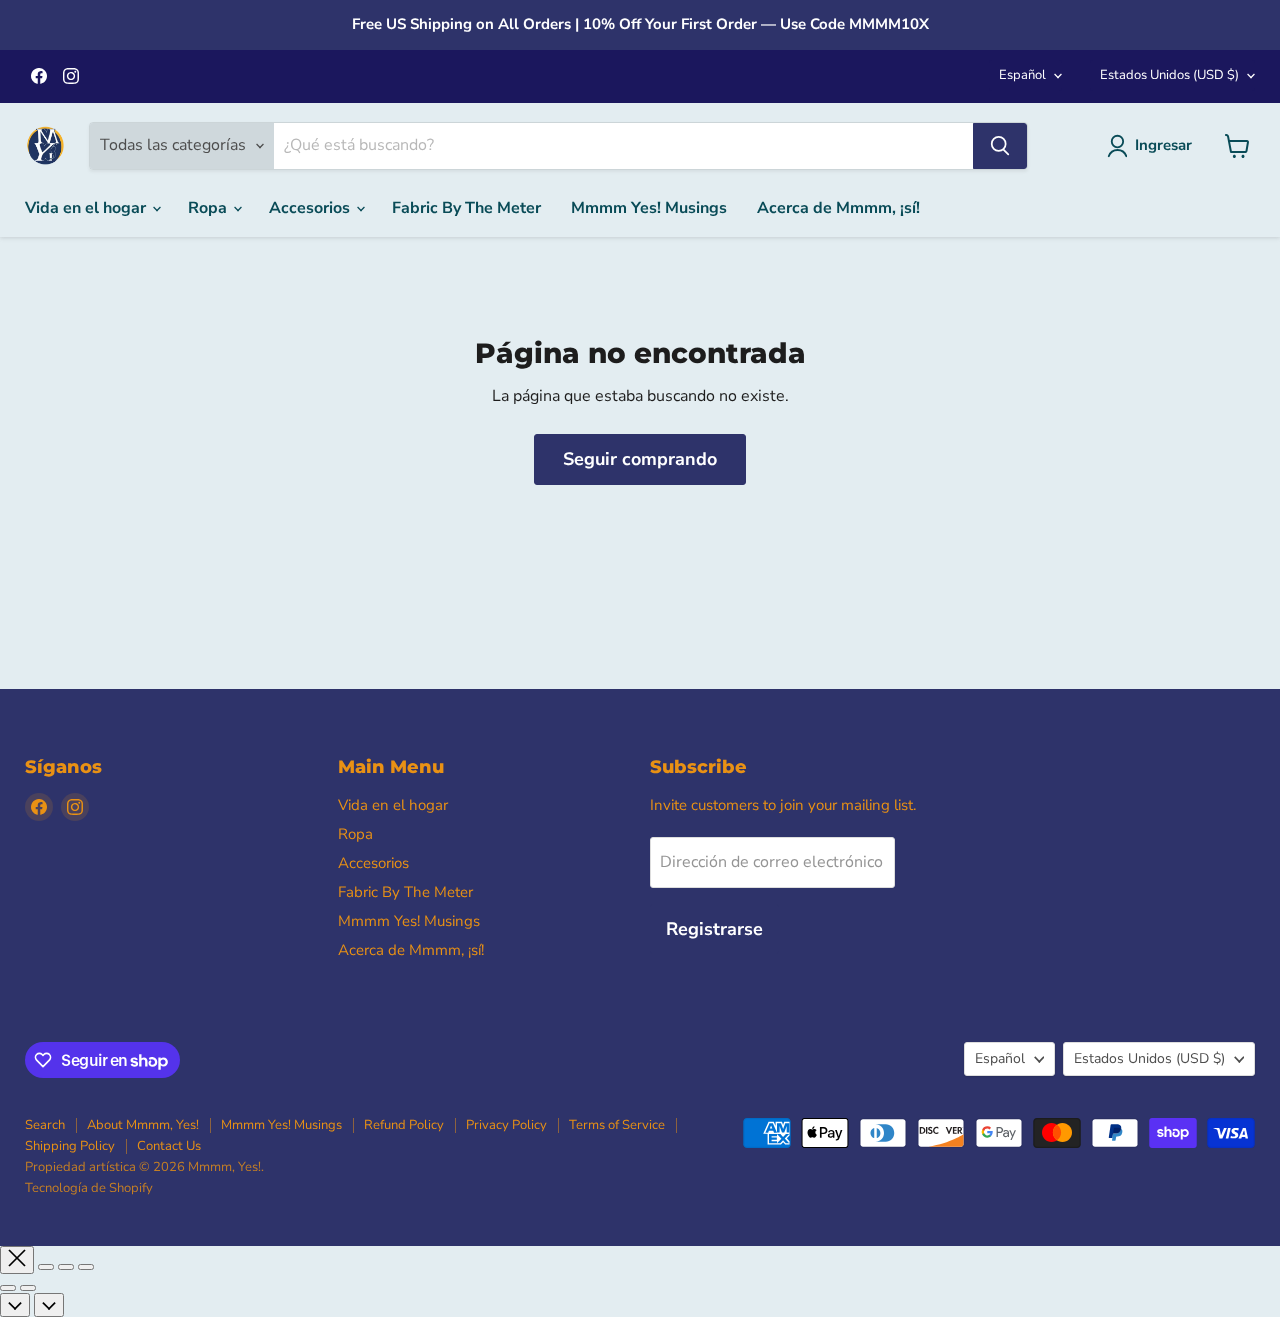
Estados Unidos (1169, 75)
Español (1022, 75)
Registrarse (714, 929)
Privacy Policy (506, 1125)
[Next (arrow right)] (28, 1288)
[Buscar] (1000, 146)
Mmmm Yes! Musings (649, 208)
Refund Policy (404, 1125)
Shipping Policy (70, 1146)
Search (45, 1125)
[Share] (46, 1267)
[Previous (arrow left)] (8, 1288)
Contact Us (169, 1146)
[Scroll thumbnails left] (15, 1305)
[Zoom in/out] (86, 1267)
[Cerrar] (17, 1260)
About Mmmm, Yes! (143, 1125)
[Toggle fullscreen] (66, 1267)
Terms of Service (617, 1125)
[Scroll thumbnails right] (49, 1305)
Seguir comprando (640, 459)
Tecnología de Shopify (89, 1188)
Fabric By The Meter (466, 208)
